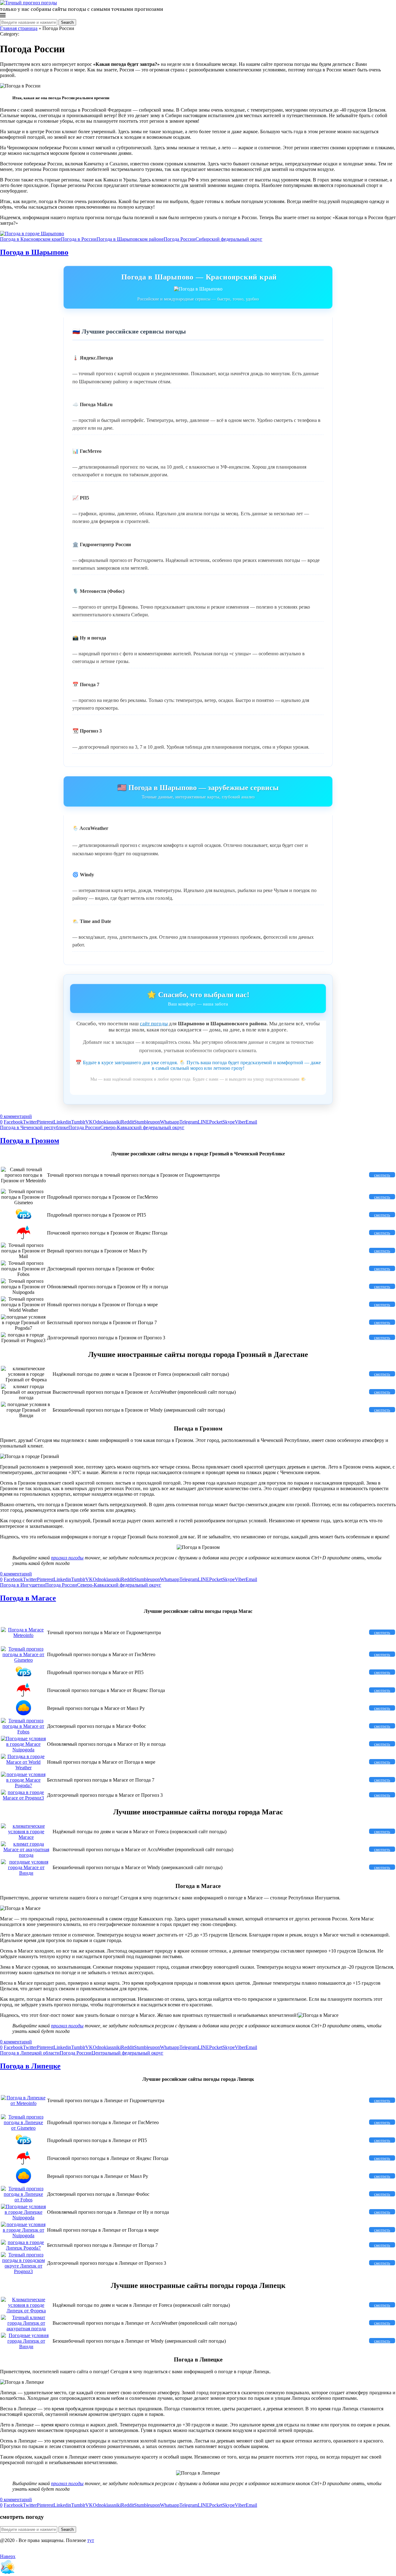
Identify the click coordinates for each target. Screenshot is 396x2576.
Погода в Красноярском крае (30, 239)
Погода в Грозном (30, 1141)
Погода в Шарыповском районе (130, 239)
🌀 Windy (83, 875)
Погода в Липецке (30, 2066)
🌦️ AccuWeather (90, 828)
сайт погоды (154, 1024)
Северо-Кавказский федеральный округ (142, 1127)
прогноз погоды (67, 1558)
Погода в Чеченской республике (34, 1127)
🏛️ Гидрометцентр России (102, 544)
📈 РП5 (81, 498)
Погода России (180, 239)
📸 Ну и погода (89, 638)
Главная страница (19, 28)
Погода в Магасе (28, 1598)
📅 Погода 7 (86, 684)
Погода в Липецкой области (30, 2053)
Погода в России (79, 239)
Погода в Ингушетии (23, 1585)
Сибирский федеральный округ (229, 239)
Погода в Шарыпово (34, 252)
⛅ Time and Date (92, 921)
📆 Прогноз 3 (87, 731)
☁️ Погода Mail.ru (93, 404)
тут (91, 2540)
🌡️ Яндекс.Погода (93, 358)
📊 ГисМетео (87, 451)
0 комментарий (16, 1116)
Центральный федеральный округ (127, 2053)
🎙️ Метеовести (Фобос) (98, 591)
